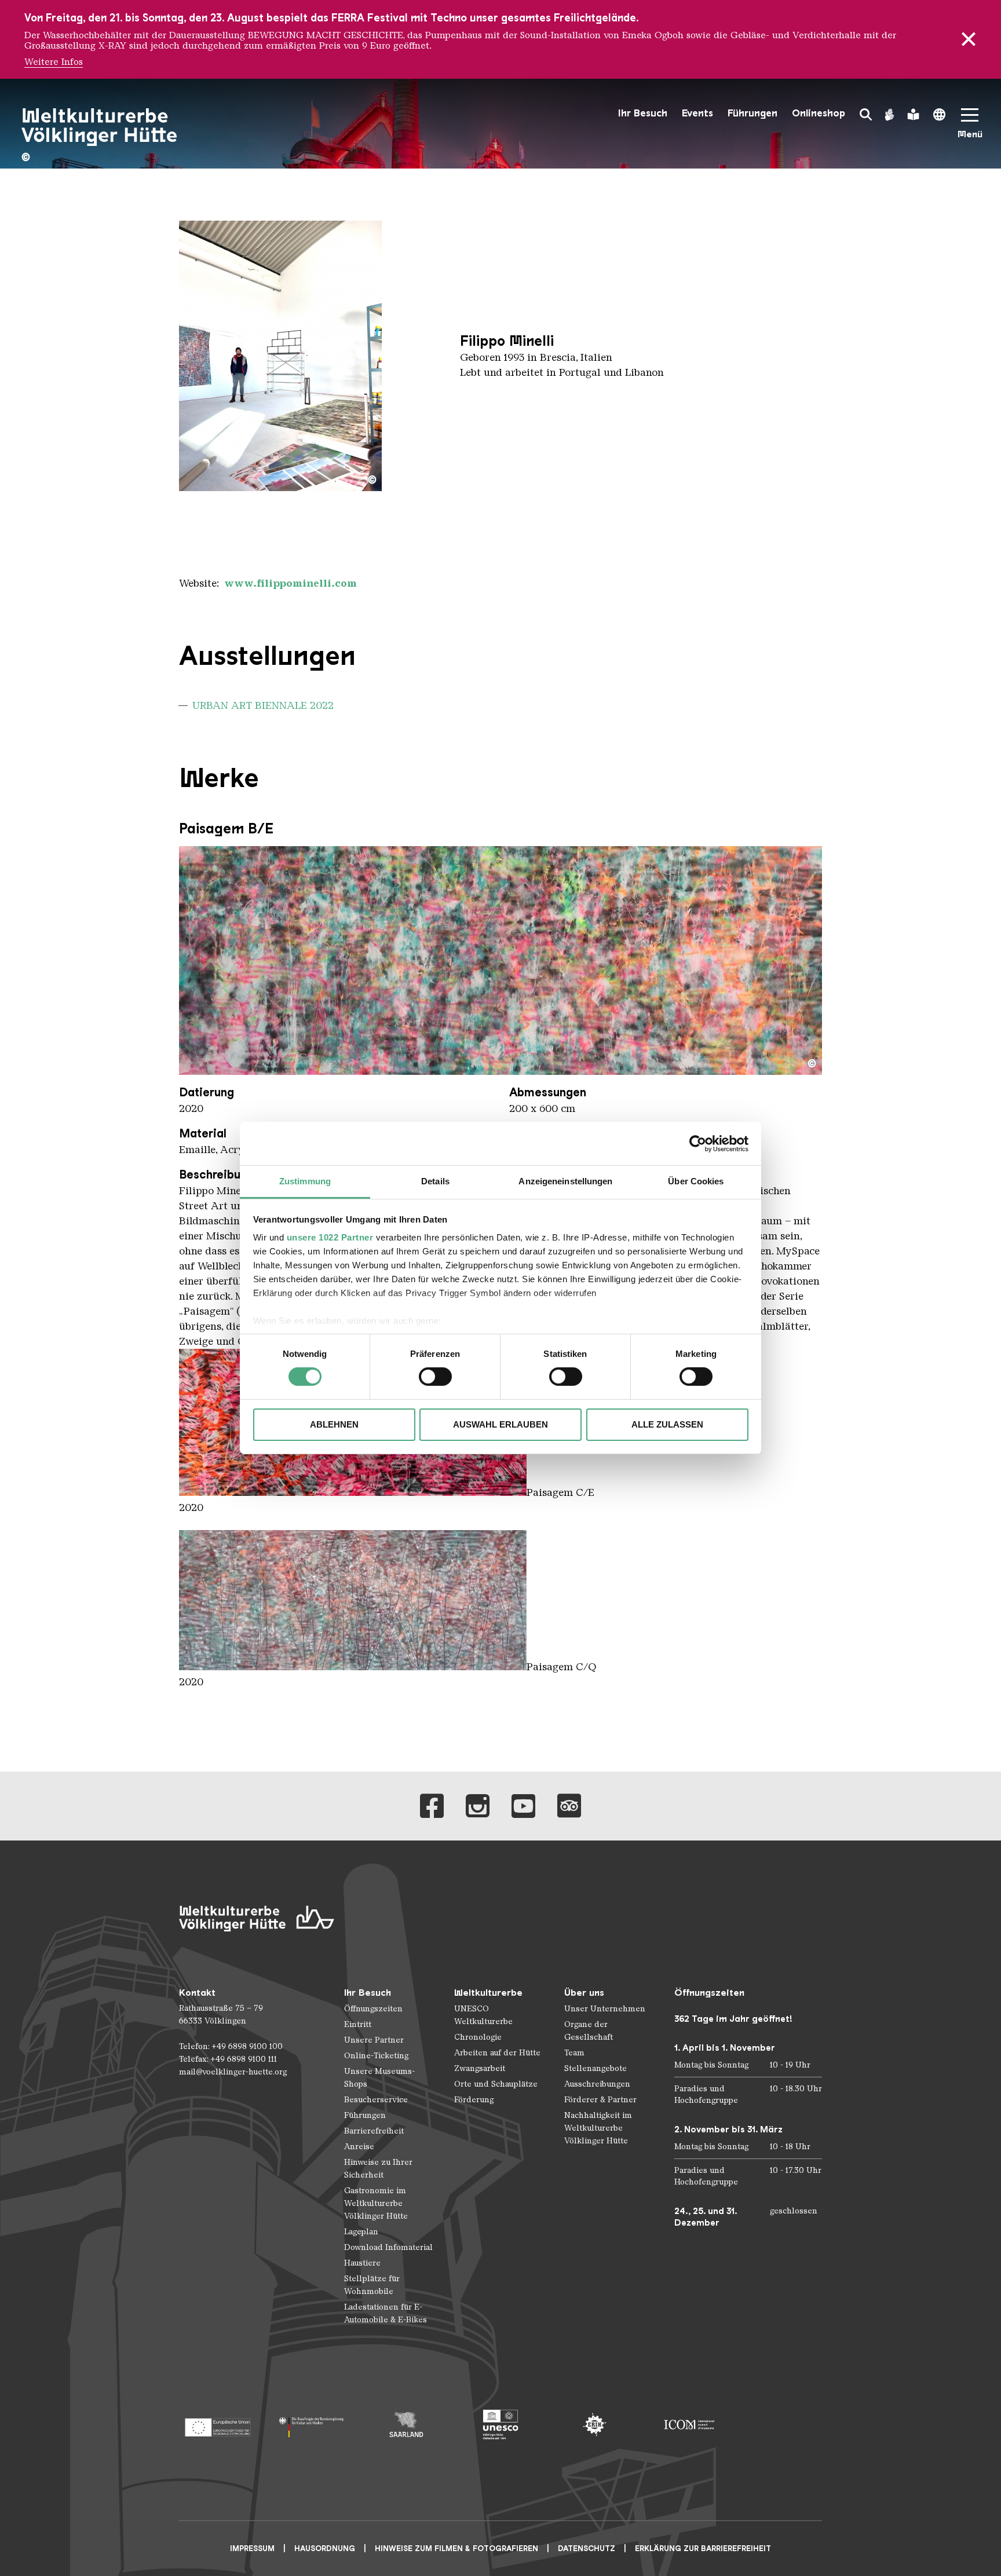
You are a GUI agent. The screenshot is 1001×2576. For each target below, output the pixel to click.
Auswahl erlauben (500, 1424)
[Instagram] (478, 1806)
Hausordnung (325, 2548)
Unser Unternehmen (605, 2009)
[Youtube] (523, 1806)
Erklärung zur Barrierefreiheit (703, 2548)
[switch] (435, 1377)
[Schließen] (969, 39)
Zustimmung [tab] (305, 1181)
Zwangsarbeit (480, 2068)
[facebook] (432, 1806)
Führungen (752, 113)
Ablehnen (334, 1424)
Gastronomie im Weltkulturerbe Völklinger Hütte (376, 2203)
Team (574, 2053)
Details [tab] (435, 1181)
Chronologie (478, 2037)
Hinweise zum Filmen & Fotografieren (456, 2548)
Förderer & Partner (600, 2100)
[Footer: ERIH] (595, 2425)
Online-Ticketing (376, 2056)
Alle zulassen (667, 1424)
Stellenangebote (596, 2068)
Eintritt (358, 2024)
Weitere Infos (54, 62)
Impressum (252, 2548)
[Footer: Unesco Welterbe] (501, 2425)
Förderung (474, 2100)
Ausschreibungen (597, 2084)
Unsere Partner (374, 2040)
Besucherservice (376, 2100)
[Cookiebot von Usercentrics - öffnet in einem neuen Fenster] (698, 1143)
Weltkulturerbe (488, 1993)
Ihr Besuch (643, 113)
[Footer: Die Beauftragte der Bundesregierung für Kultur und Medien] (312, 2425)
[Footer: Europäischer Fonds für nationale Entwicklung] (218, 2425)
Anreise (359, 2147)
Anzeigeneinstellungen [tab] (565, 1181)
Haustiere (362, 2263)
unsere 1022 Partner (330, 1237)
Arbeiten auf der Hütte (497, 2053)
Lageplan (361, 2232)
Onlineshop (819, 113)
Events (697, 113)
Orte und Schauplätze (496, 2084)
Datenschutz (587, 2548)
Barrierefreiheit (374, 2131)
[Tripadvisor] (569, 1806)
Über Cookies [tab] (696, 1181)
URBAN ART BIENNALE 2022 (263, 705)
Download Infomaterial (388, 2247)
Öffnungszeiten (373, 2009)
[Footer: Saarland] (406, 2425)
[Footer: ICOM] (689, 2425)
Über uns (584, 1993)
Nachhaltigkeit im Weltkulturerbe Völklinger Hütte (598, 2128)
